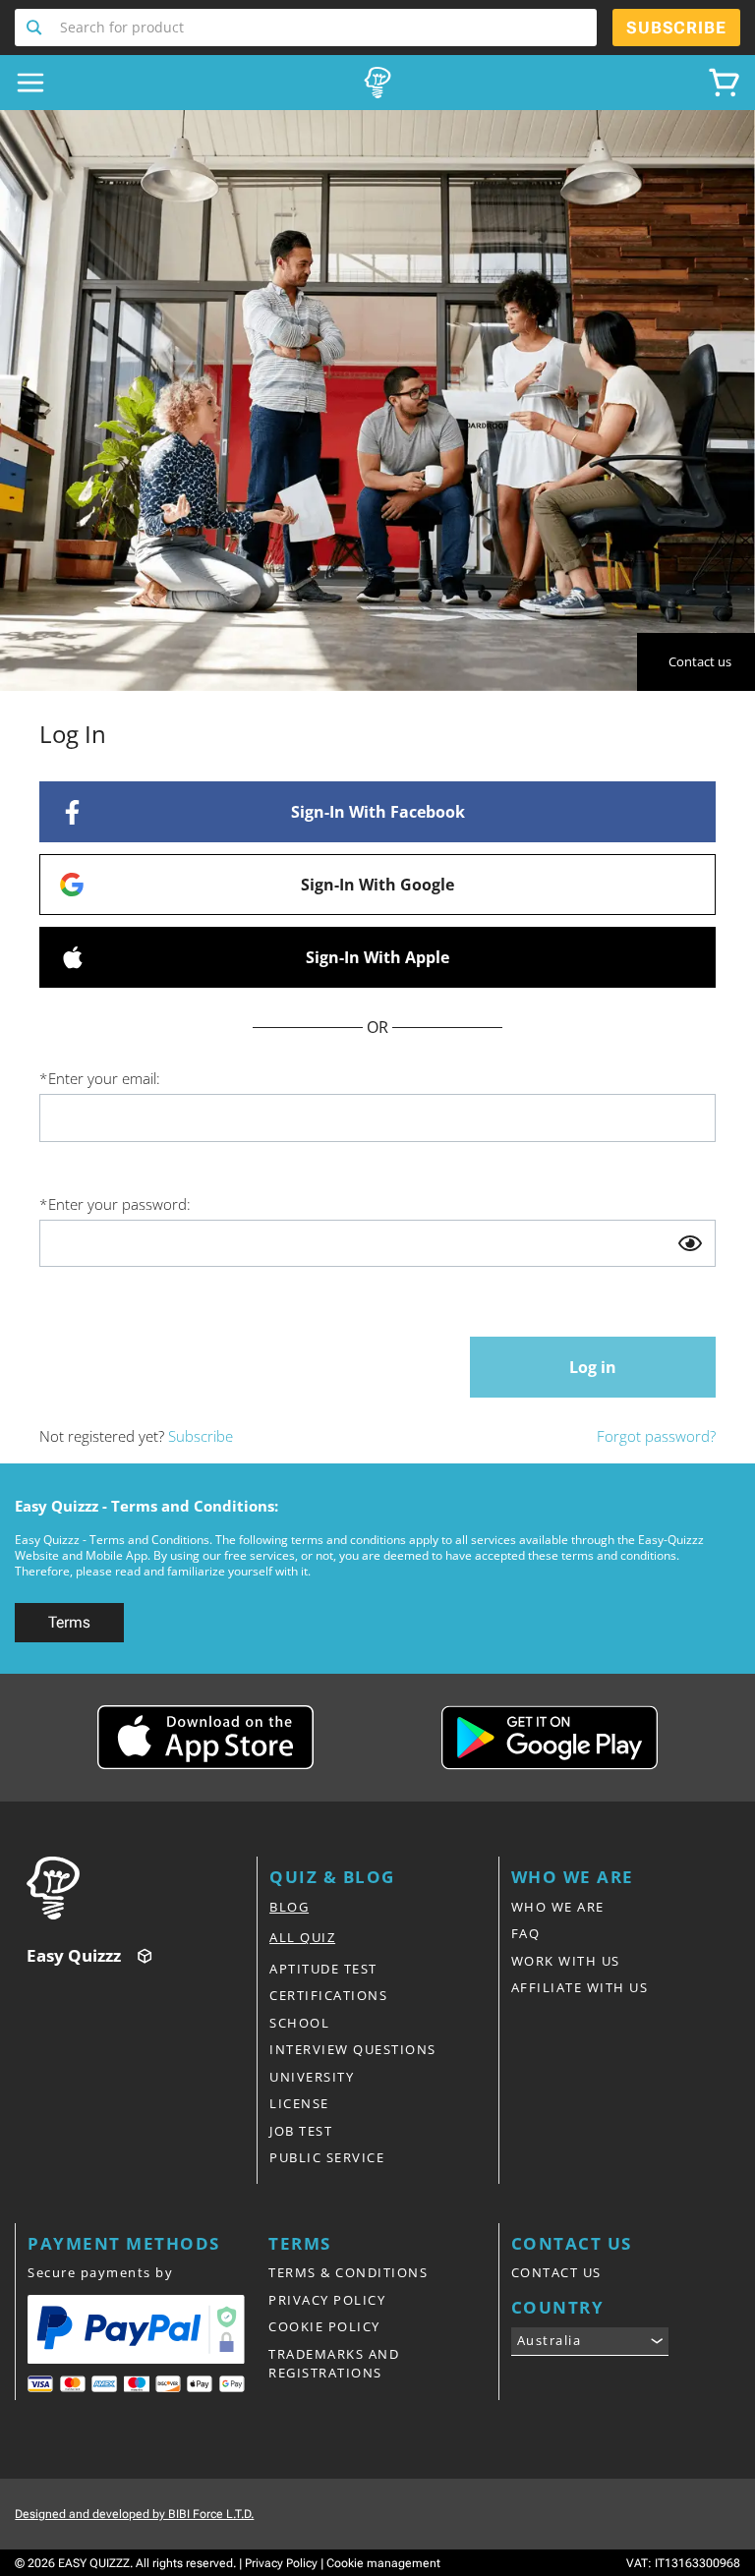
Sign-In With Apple (377, 957)
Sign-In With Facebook (378, 812)
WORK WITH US (566, 1961)
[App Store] (205, 1738)
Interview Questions (353, 2049)
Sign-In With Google (377, 885)
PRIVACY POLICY (327, 2300)
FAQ (526, 1933)
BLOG (289, 1907)
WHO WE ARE (558, 1907)
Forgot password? (656, 1436)
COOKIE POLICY (324, 2326)
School (299, 2023)
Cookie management (383, 2563)
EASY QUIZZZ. (95, 2563)
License (299, 2103)
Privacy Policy (281, 2563)
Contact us (700, 661)
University (312, 2077)
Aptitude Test (323, 1969)
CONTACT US (556, 2272)
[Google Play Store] (550, 1738)
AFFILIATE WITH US (580, 1987)
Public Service (327, 2157)
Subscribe (201, 1436)
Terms (69, 1622)
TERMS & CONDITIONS (348, 2272)
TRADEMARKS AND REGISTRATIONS (334, 2364)
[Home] (142, 1888)
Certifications (328, 1995)
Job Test (301, 2131)
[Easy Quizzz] (377, 83)
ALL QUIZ (302, 1937)
